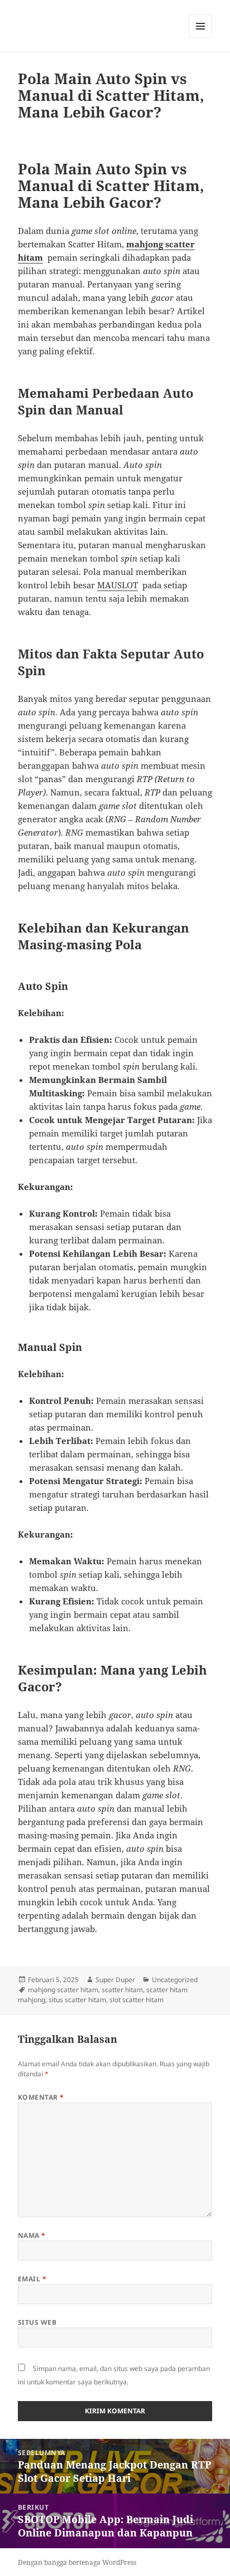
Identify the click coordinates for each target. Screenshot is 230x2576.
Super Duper (115, 1980)
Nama (32, 2235)
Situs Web (37, 2322)
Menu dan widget (201, 38)
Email (32, 2279)
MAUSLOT (118, 585)
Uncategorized (175, 1980)
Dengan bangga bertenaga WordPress (77, 2562)
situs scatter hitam (77, 2000)
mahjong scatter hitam (63, 1990)
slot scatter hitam (136, 2000)
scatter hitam (122, 1990)
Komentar (41, 2097)
